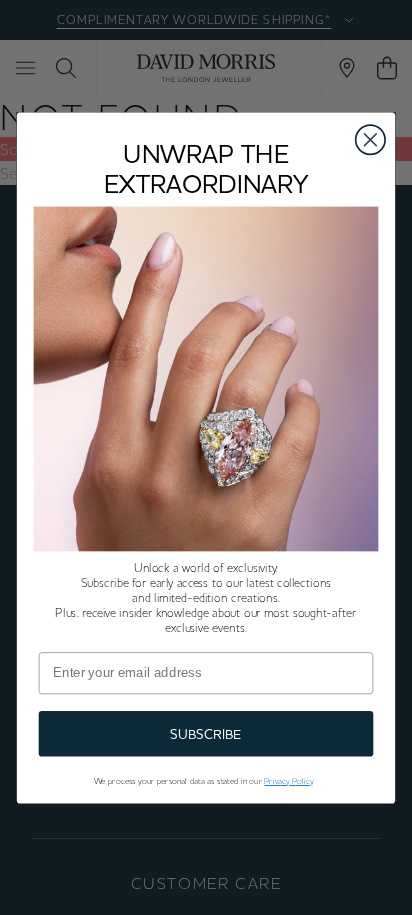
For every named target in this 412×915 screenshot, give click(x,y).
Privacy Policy (288, 780)
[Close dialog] (370, 139)
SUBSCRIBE (205, 733)
